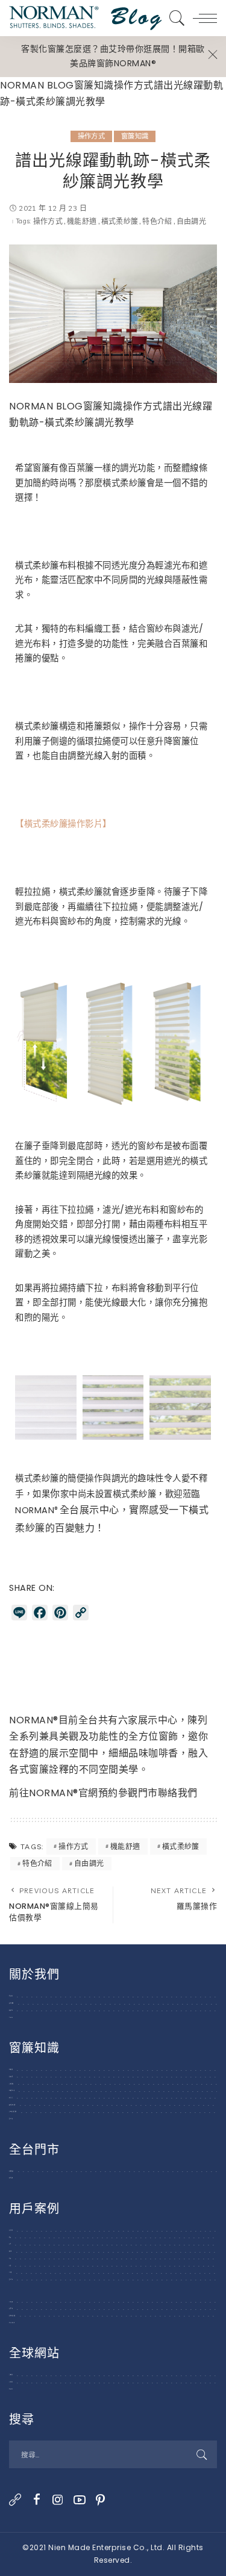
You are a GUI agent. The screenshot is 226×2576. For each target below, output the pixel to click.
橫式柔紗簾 (120, 222)
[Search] (174, 18)
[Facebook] (37, 2500)
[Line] (15, 2500)
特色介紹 (157, 222)
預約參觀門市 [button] (128, 1793)
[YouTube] (80, 2500)
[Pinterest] (101, 2500)
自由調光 (191, 222)
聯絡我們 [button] (178, 1793)
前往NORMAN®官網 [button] (54, 1793)
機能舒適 (82, 222)
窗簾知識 (135, 136)
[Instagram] (58, 2500)
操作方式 (91, 136)
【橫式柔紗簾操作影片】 (63, 824)
